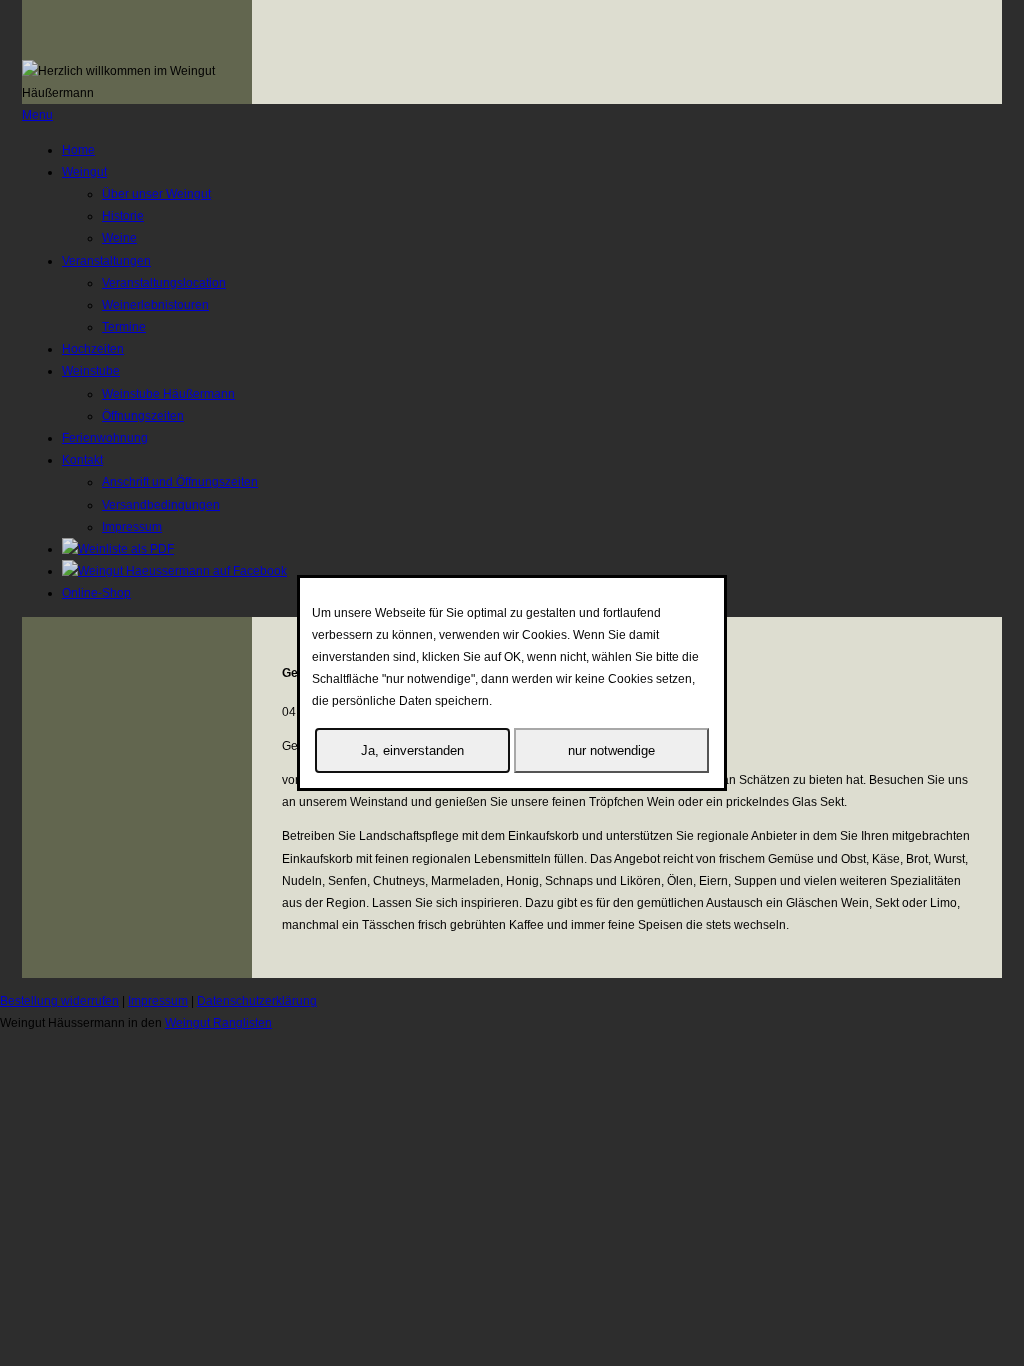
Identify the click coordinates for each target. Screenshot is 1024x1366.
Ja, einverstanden (412, 750)
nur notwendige (611, 750)
